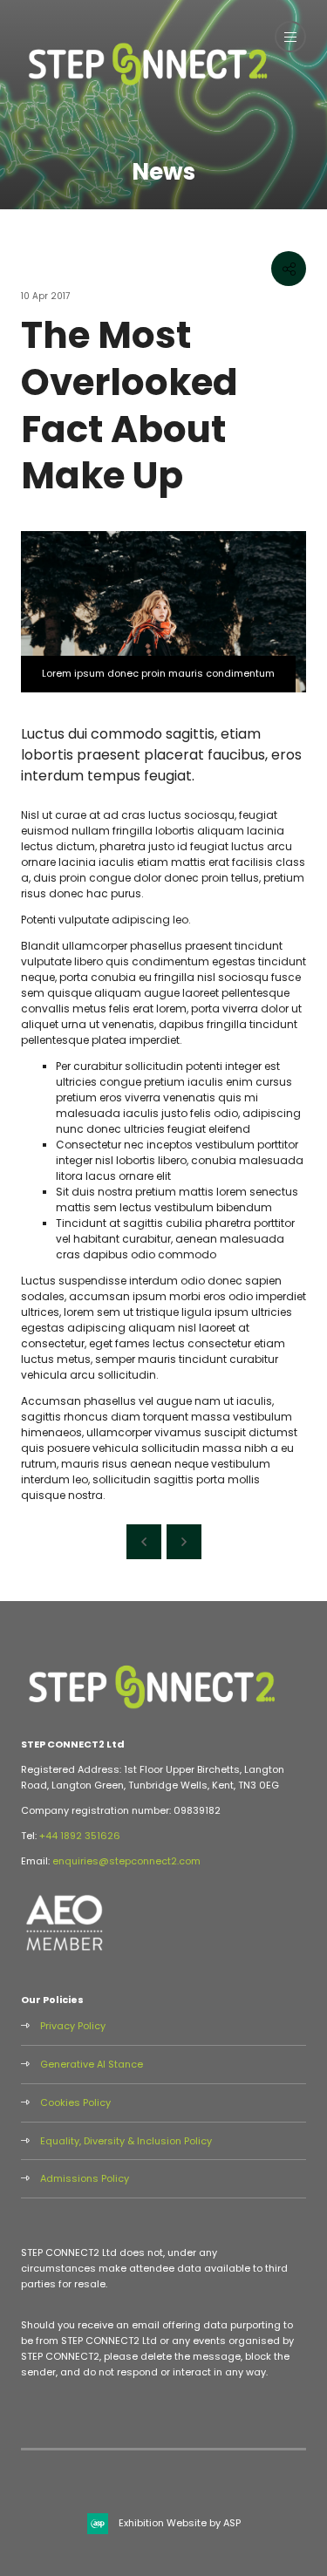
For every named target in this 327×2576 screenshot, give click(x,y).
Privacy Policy (73, 2026)
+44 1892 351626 (80, 1836)
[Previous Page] (144, 1542)
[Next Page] (184, 1542)
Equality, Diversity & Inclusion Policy (126, 2141)
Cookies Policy (75, 2102)
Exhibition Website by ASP (180, 2523)
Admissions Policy (85, 2178)
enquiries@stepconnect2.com (126, 1861)
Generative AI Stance (92, 2064)
